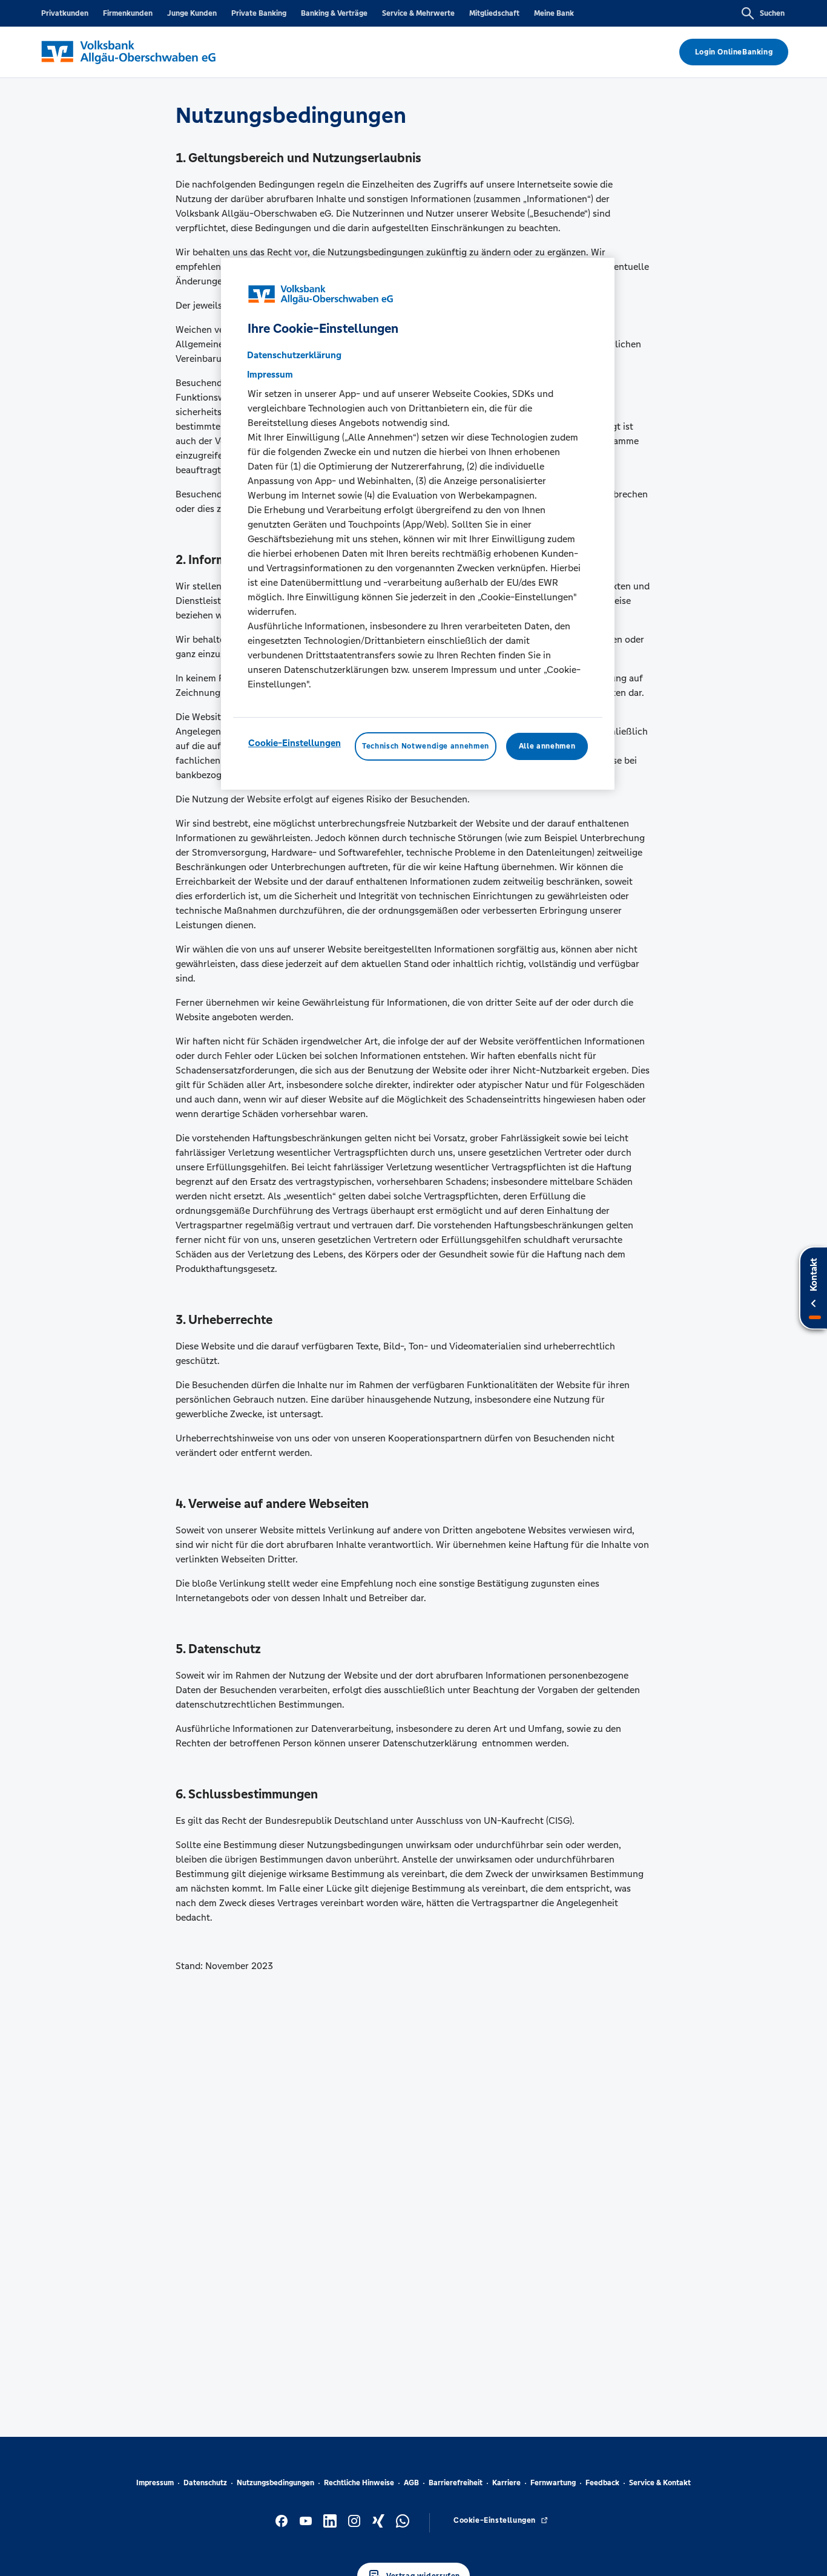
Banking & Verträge (334, 13)
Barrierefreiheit (456, 2483)
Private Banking (259, 13)
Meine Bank (554, 13)
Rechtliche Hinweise (359, 2483)
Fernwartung (553, 2483)
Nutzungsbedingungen (275, 2483)
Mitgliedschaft (494, 13)
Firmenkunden (128, 13)
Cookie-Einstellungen (295, 743)
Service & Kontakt (660, 2483)
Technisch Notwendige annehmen (426, 746)
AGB (411, 2483)
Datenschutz (205, 2483)
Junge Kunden (192, 13)
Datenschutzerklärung (294, 355)
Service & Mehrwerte (418, 13)
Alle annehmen (547, 746)
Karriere (506, 2483)
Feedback (602, 2483)
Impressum (155, 2483)
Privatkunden (65, 13)
